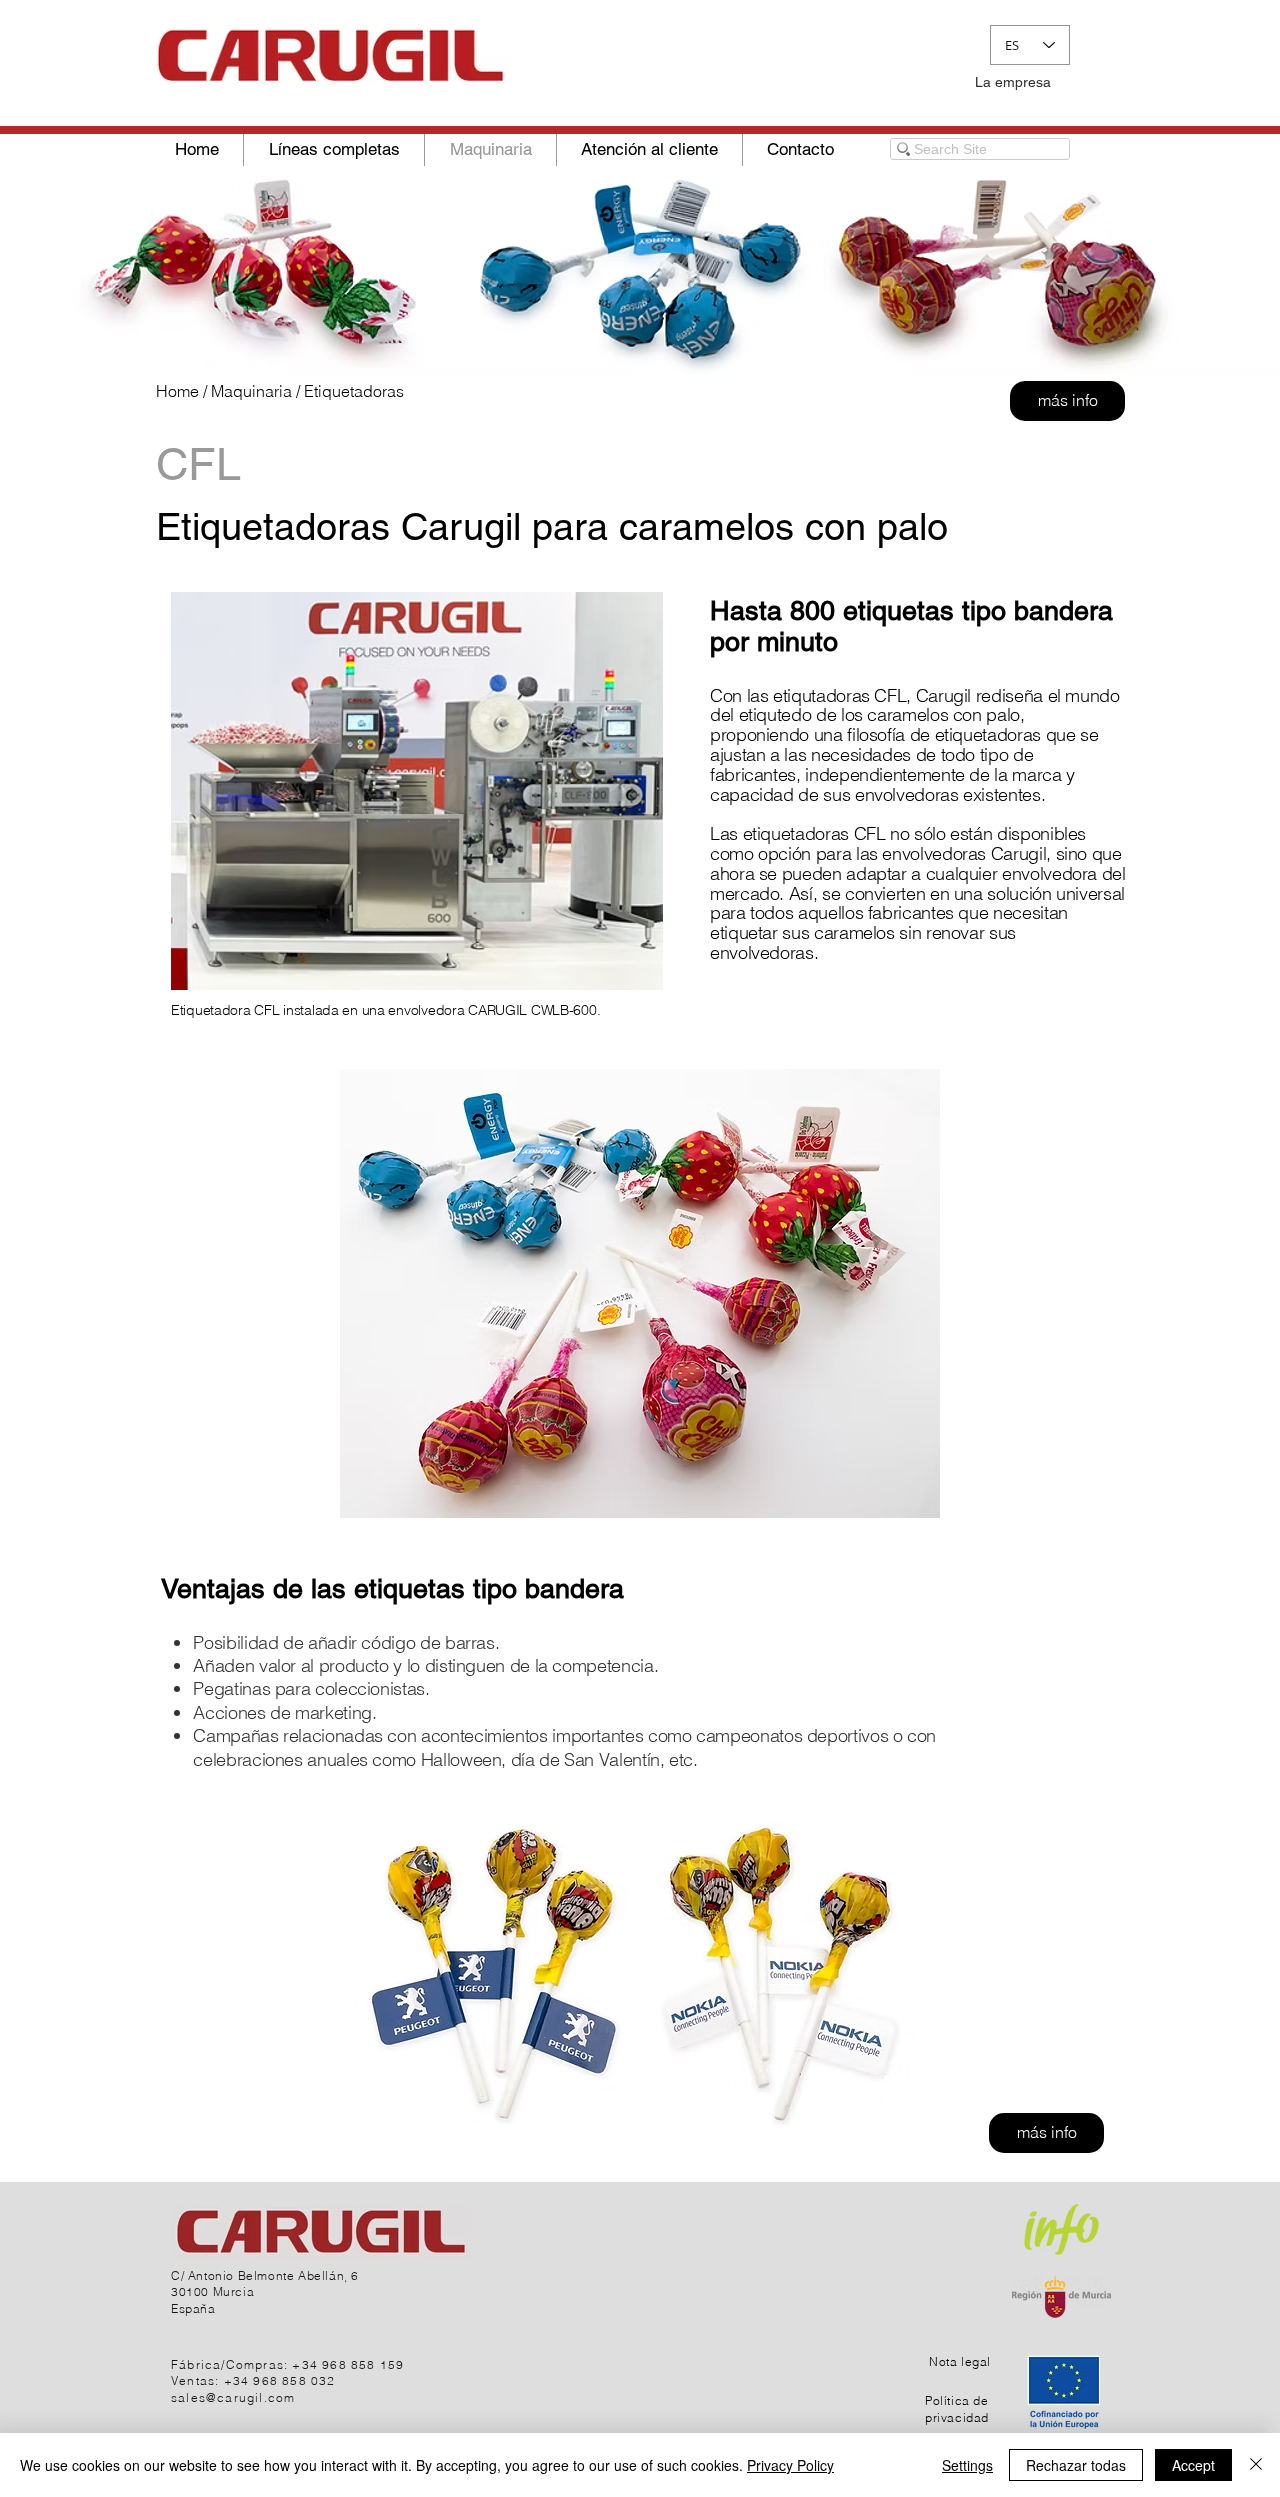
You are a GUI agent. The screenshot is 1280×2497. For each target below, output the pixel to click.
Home (177, 391)
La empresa (1013, 82)
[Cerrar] (1256, 2465)
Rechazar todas (1076, 2465)
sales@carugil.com (233, 2397)
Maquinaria (251, 391)
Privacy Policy (790, 2465)
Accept (1193, 2465)
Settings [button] (967, 2465)
